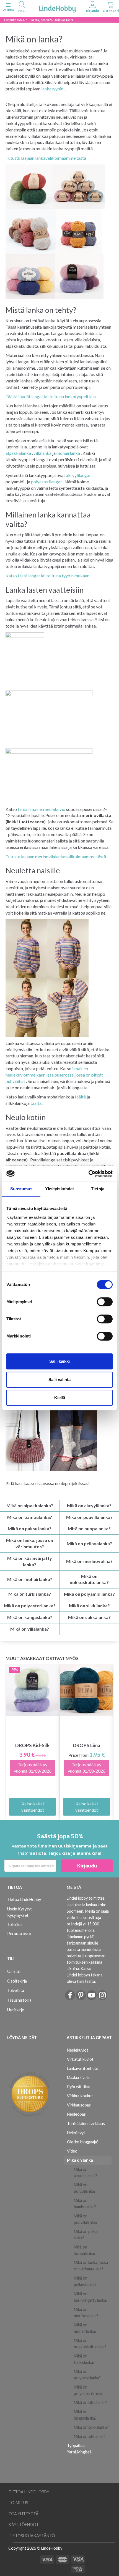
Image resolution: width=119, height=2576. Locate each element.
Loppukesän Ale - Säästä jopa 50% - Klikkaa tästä (39, 20)
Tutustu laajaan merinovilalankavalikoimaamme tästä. (56, 856)
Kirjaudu (87, 1866)
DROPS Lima (86, 1745)
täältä (80, 1097)
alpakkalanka (18, 453)
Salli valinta (59, 1380)
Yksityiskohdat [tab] (59, 1189)
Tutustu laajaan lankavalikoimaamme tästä (46, 158)
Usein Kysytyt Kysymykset (20, 1912)
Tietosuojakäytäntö (32, 2536)
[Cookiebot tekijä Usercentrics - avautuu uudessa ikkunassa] (88, 1174)
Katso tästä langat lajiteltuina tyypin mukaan (47, 576)
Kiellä (60, 1398)
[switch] (105, 1302)
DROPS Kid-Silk (33, 1745)
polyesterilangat (46, 482)
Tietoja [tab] (98, 1189)
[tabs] (22, 8)
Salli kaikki (59, 1361)
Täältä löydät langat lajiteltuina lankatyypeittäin (51, 396)
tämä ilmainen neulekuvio (42, 809)
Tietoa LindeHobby (24, 1899)
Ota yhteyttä (24, 2514)
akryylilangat (78, 475)
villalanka (42, 453)
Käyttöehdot (24, 2525)
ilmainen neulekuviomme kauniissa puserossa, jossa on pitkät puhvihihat (54, 1075)
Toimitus (15, 1924)
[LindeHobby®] (57, 8)
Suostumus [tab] (21, 1189)
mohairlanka (68, 453)
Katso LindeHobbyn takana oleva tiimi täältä (85, 1975)
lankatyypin (52, 89)
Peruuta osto (19, 1934)
